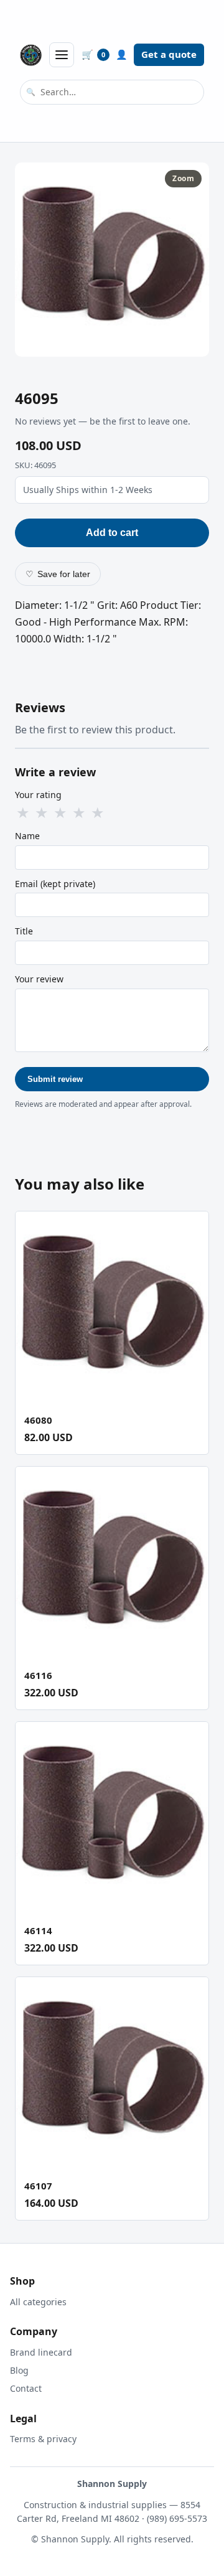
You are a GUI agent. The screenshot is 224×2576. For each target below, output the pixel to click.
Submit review (55, 1079)
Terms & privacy (43, 2439)
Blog (19, 2370)
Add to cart (112, 533)
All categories (38, 2302)
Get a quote (169, 54)
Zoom (183, 178)
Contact (26, 2388)
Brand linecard (41, 2352)
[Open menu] (62, 55)
